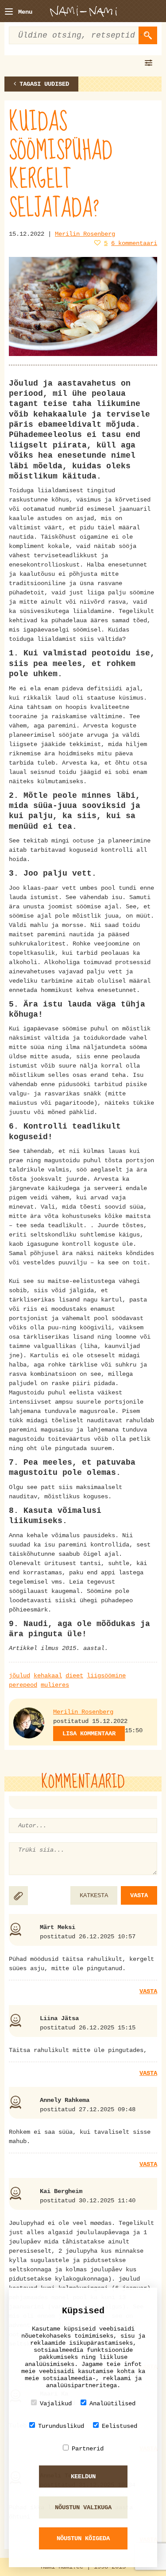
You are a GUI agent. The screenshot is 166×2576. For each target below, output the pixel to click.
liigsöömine (106, 1676)
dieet (74, 1676)
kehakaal (48, 1676)
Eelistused (120, 2426)
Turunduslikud (61, 2426)
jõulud (19, 1676)
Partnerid (88, 2449)
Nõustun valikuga (83, 2507)
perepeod (23, 1685)
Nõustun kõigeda (83, 2538)
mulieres (55, 1685)
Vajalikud (56, 2404)
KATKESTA (94, 1895)
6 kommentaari (134, 243)
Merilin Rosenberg (85, 234)
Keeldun (83, 2476)
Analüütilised (112, 2404)
